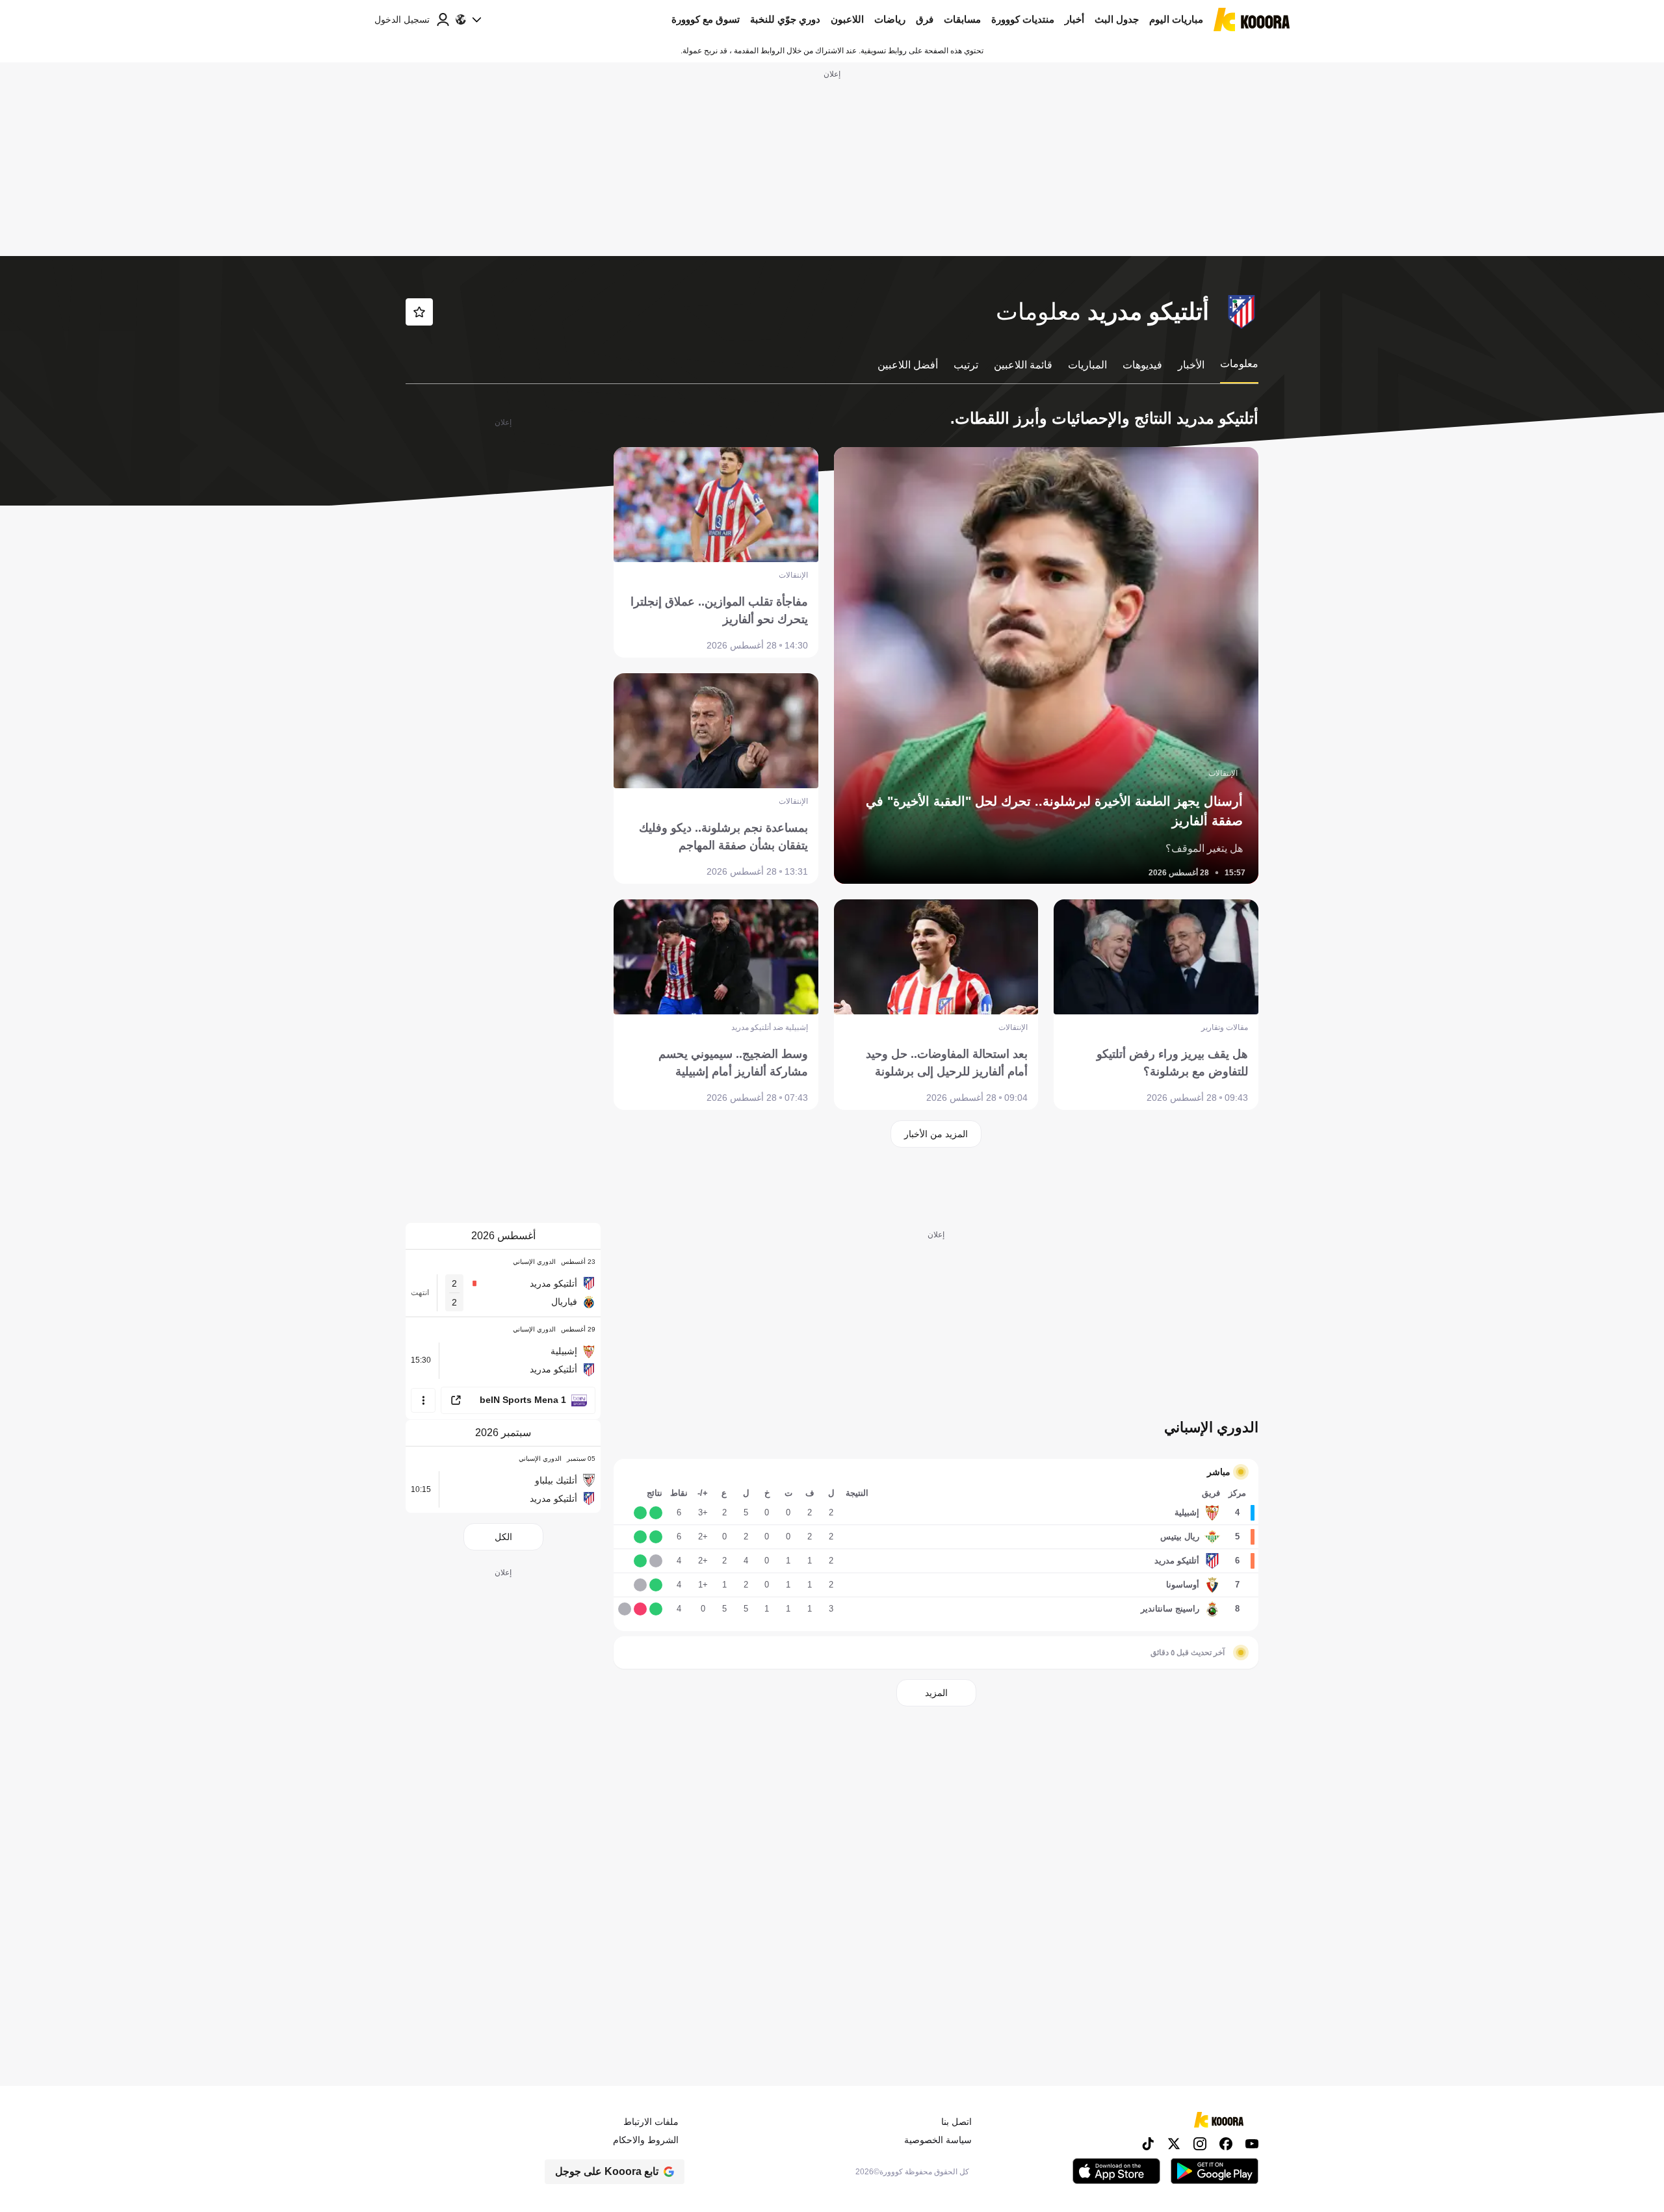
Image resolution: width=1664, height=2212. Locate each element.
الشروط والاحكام (646, 2140)
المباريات (1087, 365)
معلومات (1239, 364)
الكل (503, 1537)
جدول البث (1117, 19)
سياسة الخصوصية (938, 2140)
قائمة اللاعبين (1023, 365)
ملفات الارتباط (651, 2122)
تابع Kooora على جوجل (607, 2171)
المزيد (936, 1693)
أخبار (1074, 19)
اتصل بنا (956, 2122)
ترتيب (966, 365)
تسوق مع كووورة (706, 19)
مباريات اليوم (1176, 19)
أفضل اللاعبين (908, 365)
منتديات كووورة (1023, 19)
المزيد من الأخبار (936, 1134)
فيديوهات (1142, 365)
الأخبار (1191, 365)
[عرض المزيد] (423, 1400)
